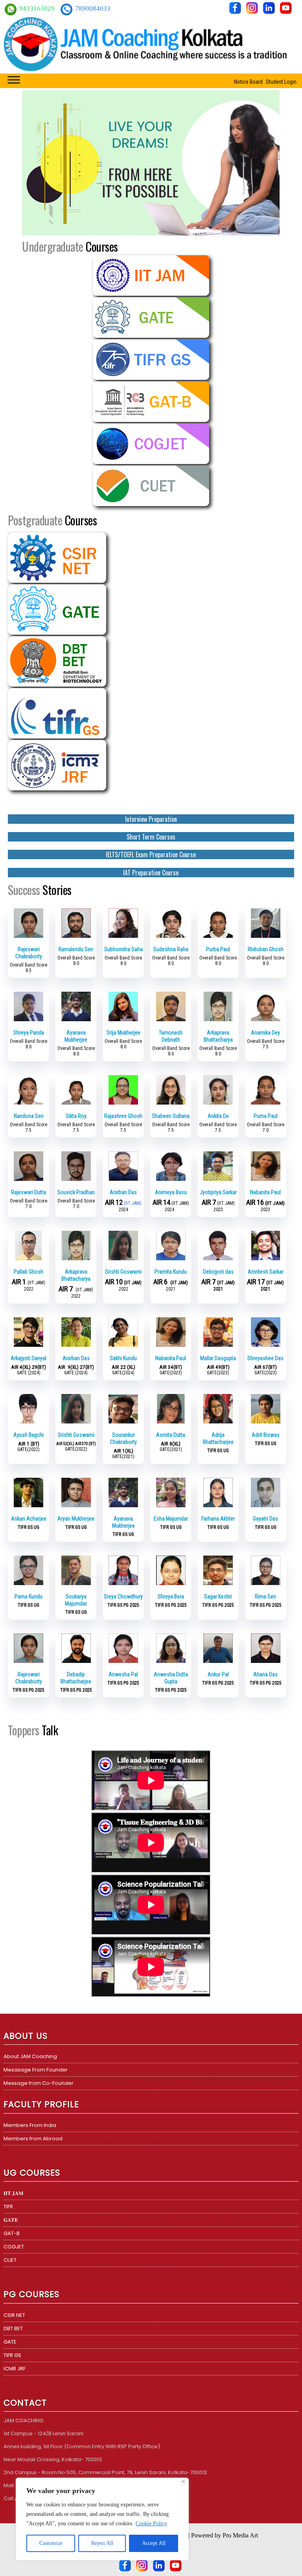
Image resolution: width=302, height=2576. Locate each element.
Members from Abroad (33, 2139)
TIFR (8, 2207)
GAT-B (12, 2233)
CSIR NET (14, 2315)
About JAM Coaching (30, 2056)
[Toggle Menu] (14, 80)
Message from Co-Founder (39, 2083)
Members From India (30, 2125)
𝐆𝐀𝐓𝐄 (11, 2220)
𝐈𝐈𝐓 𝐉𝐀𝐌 (13, 2193)
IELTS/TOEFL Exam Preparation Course (151, 854)
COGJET (14, 2247)
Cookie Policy (151, 2524)
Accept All (154, 2543)
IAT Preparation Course (151, 873)
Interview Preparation (151, 819)
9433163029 (38, 8)
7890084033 (93, 8)
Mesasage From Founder (36, 2070)
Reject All (102, 2543)
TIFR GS (12, 2355)
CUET (10, 2260)
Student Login (281, 82)
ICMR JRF (15, 2369)
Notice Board (248, 82)
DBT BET (13, 2328)
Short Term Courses (151, 837)
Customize (51, 2543)
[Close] (183, 2481)
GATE (10, 2342)
